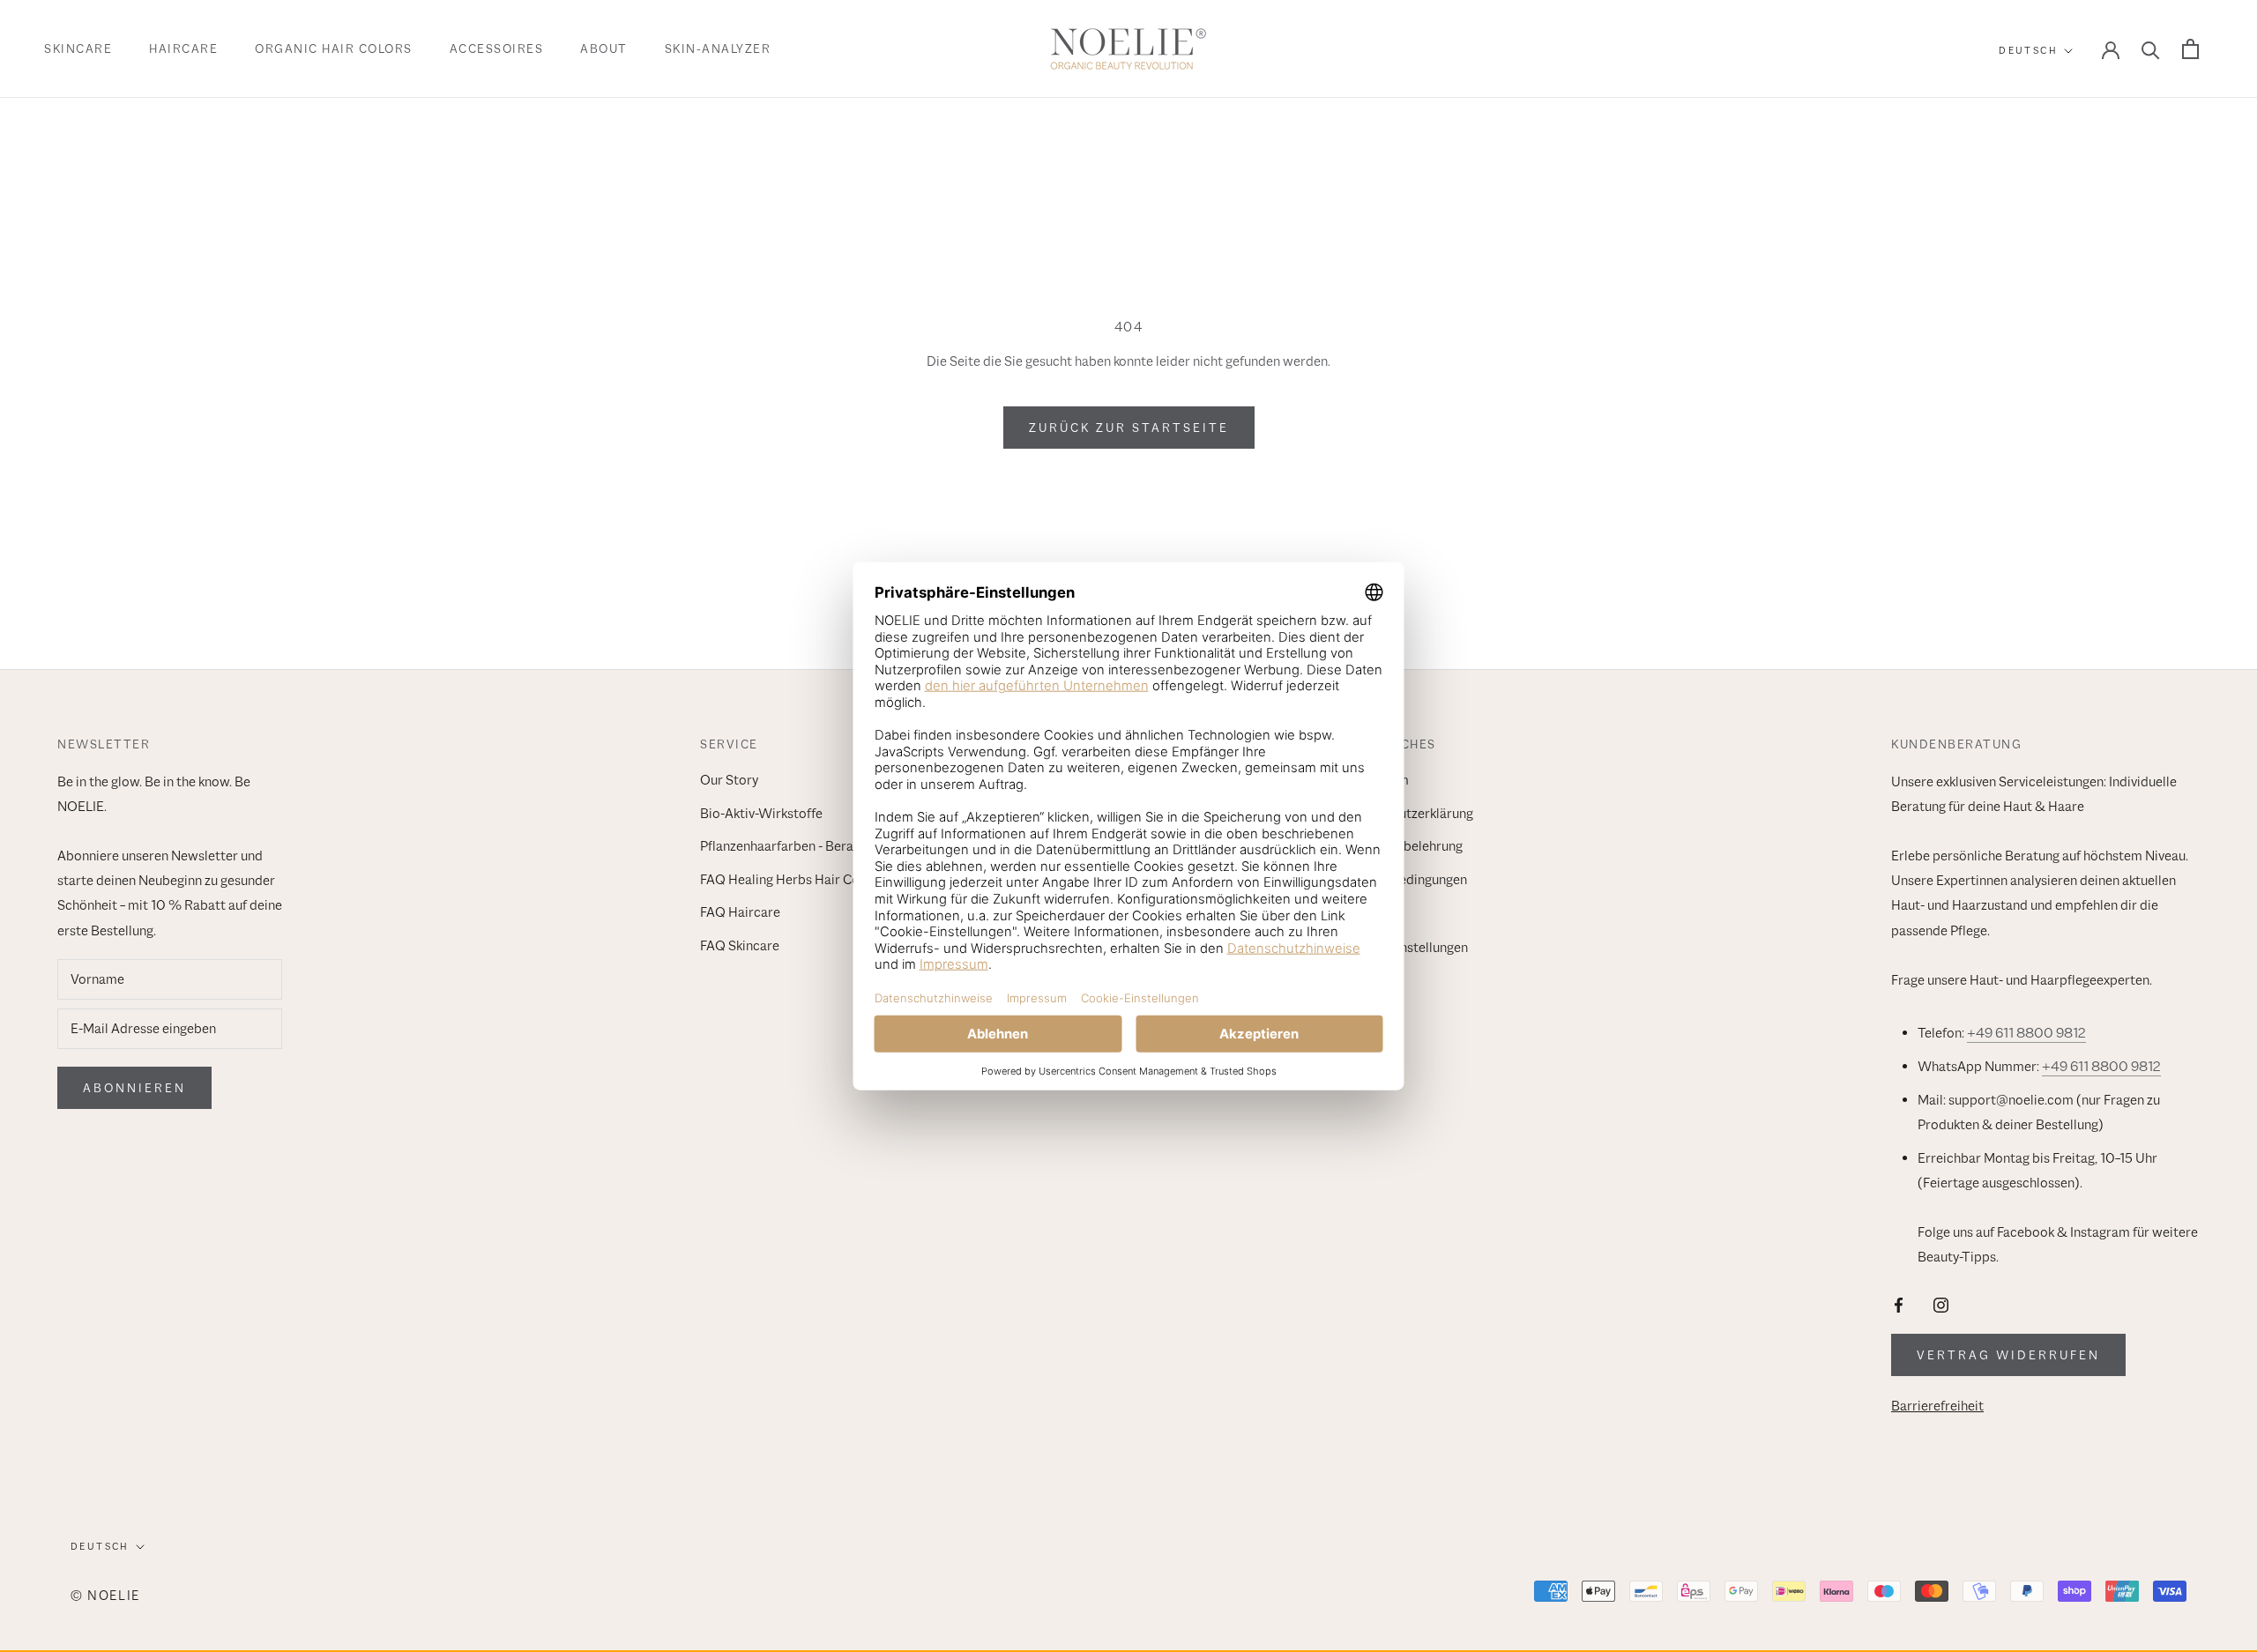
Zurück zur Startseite (1129, 428)
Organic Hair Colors (334, 48)
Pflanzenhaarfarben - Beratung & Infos (812, 846)
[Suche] (2151, 49)
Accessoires (497, 48)
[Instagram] (1941, 1304)
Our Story (729, 780)
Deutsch (2028, 50)
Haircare (183, 48)
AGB (1356, 912)
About (604, 48)
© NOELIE (105, 1595)
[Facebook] (1899, 1304)
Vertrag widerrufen (2008, 1355)
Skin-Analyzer (718, 48)
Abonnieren (134, 1088)
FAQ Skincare (740, 946)
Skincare (78, 48)
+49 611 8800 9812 (2026, 1033)
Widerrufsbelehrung (1403, 846)
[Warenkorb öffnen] (2190, 49)
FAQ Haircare (740, 912)
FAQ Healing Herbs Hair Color (788, 880)
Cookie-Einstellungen (1405, 948)
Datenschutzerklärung (1408, 814)
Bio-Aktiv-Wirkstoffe (761, 814)
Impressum (1376, 780)
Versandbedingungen (1405, 880)
